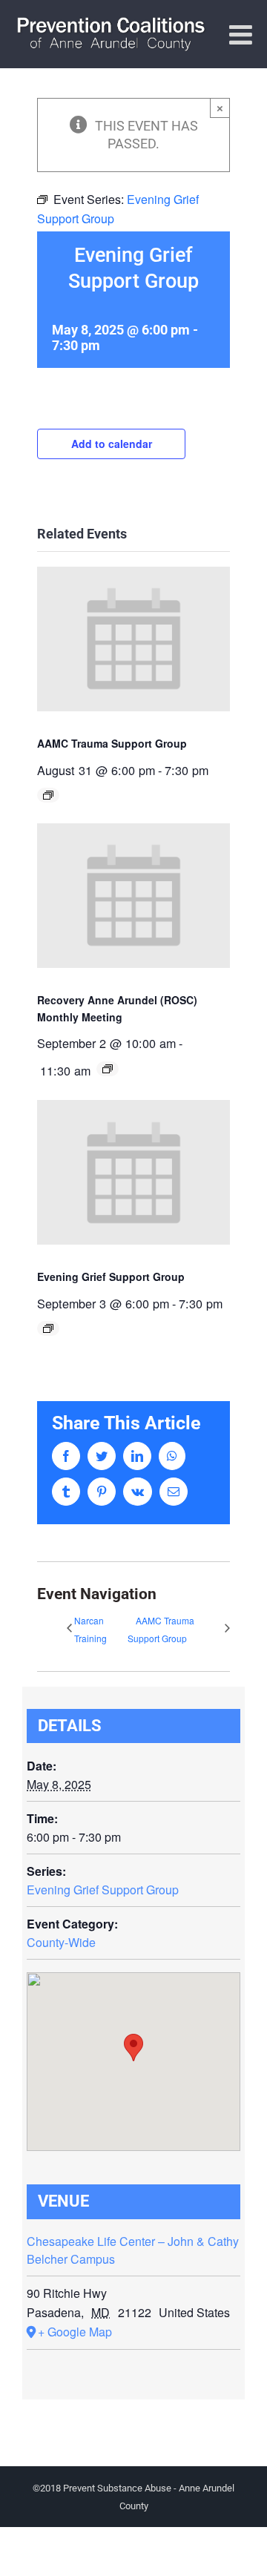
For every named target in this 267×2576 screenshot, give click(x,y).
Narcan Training (90, 1629)
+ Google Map (75, 2332)
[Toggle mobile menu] (243, 35)
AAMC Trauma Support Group (112, 743)
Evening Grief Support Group (111, 1277)
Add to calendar (112, 444)
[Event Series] (48, 795)
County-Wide (61, 1942)
